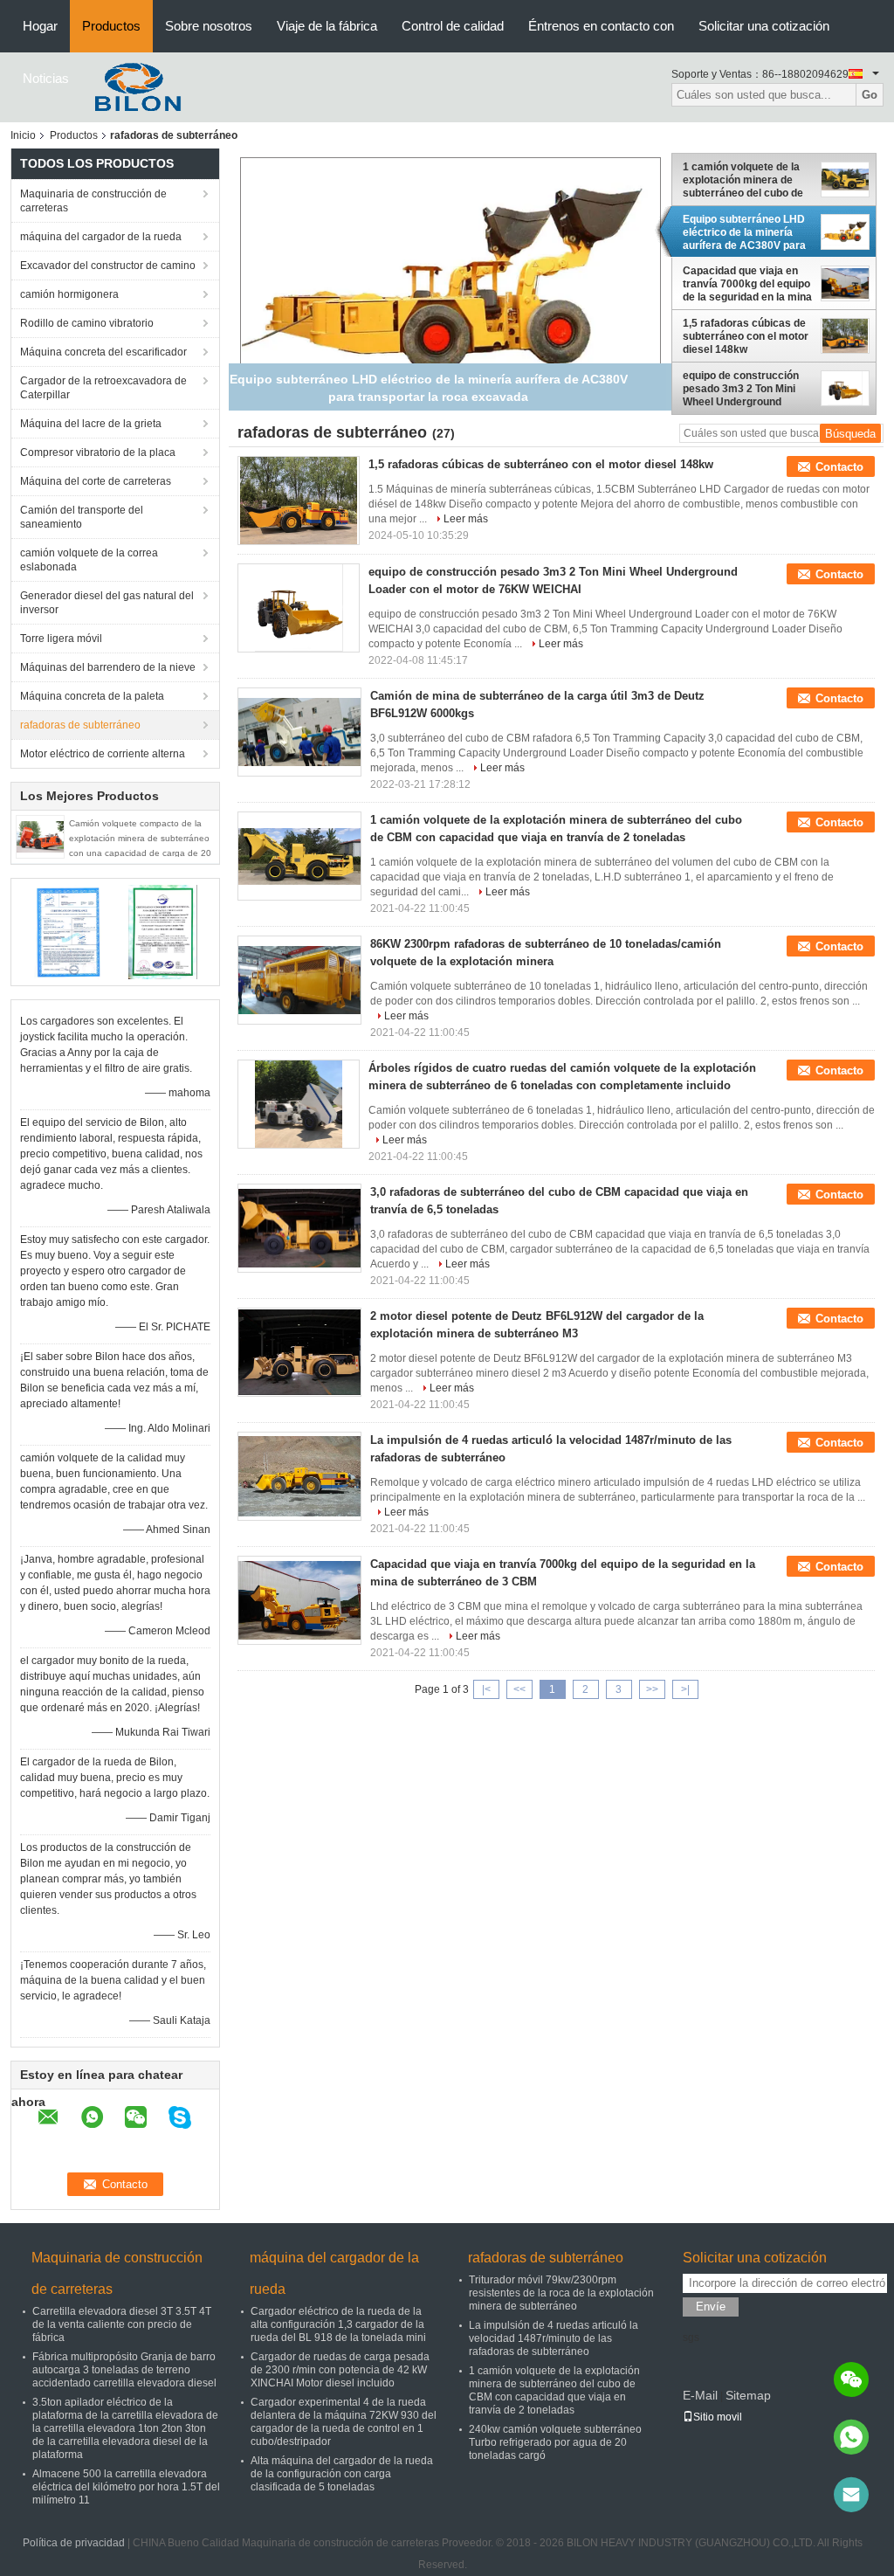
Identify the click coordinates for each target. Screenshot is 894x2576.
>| (685, 1689)
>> (652, 1689)
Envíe (711, 2307)
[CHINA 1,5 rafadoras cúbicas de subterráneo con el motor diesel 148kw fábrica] (299, 501)
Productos (111, 26)
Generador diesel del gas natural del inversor (107, 603)
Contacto (839, 467)
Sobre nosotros (209, 26)
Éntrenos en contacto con (601, 26)
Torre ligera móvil (61, 639)
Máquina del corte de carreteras (96, 481)
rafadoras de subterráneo (80, 725)
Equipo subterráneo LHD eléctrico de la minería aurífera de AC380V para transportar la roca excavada (744, 232)
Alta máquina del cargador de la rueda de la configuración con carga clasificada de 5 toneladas (342, 2474)
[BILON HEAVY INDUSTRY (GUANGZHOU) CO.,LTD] (133, 86)
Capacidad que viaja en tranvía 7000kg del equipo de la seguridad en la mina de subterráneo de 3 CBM (747, 284)
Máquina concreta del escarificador (103, 352)
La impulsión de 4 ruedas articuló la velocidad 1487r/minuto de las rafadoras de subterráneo (554, 2338)
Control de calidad (453, 26)
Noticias (46, 78)
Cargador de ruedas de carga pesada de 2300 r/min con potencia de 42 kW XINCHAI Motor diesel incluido (340, 2370)
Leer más (466, 519)
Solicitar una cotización (764, 26)
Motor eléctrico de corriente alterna (103, 754)
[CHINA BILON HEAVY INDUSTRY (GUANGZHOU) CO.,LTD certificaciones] (68, 931)
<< (519, 1689)
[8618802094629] (851, 2437)
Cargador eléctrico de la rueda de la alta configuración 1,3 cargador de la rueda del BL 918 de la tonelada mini (338, 2324)
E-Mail (700, 2395)
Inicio (23, 135)
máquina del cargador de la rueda (101, 237)
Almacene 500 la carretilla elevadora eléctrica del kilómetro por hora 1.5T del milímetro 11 (126, 2487)
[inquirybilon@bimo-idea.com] (851, 2495)
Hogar (40, 26)
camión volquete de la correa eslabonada (89, 560)
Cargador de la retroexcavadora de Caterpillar (103, 388)
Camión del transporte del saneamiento (82, 517)
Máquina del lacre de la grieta (91, 424)
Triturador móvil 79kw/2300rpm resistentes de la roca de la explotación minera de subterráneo (561, 2293)
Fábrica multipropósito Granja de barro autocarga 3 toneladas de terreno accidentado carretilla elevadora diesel (124, 2370)
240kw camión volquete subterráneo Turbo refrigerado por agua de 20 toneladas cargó (555, 2442)
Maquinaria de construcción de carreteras (93, 201)
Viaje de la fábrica (327, 26)
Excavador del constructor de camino (108, 266)
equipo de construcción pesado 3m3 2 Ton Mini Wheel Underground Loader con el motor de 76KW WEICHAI (741, 389)
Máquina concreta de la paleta (92, 696)
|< (486, 1689)
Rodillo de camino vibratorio (87, 323)
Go (870, 95)
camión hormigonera (69, 294)
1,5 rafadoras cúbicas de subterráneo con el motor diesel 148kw (746, 336)
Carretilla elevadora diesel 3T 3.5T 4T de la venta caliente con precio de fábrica (122, 2324)
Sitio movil (718, 2417)
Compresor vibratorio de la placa (98, 452)
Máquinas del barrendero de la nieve (108, 667)
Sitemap (748, 2395)
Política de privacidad (74, 2543)
